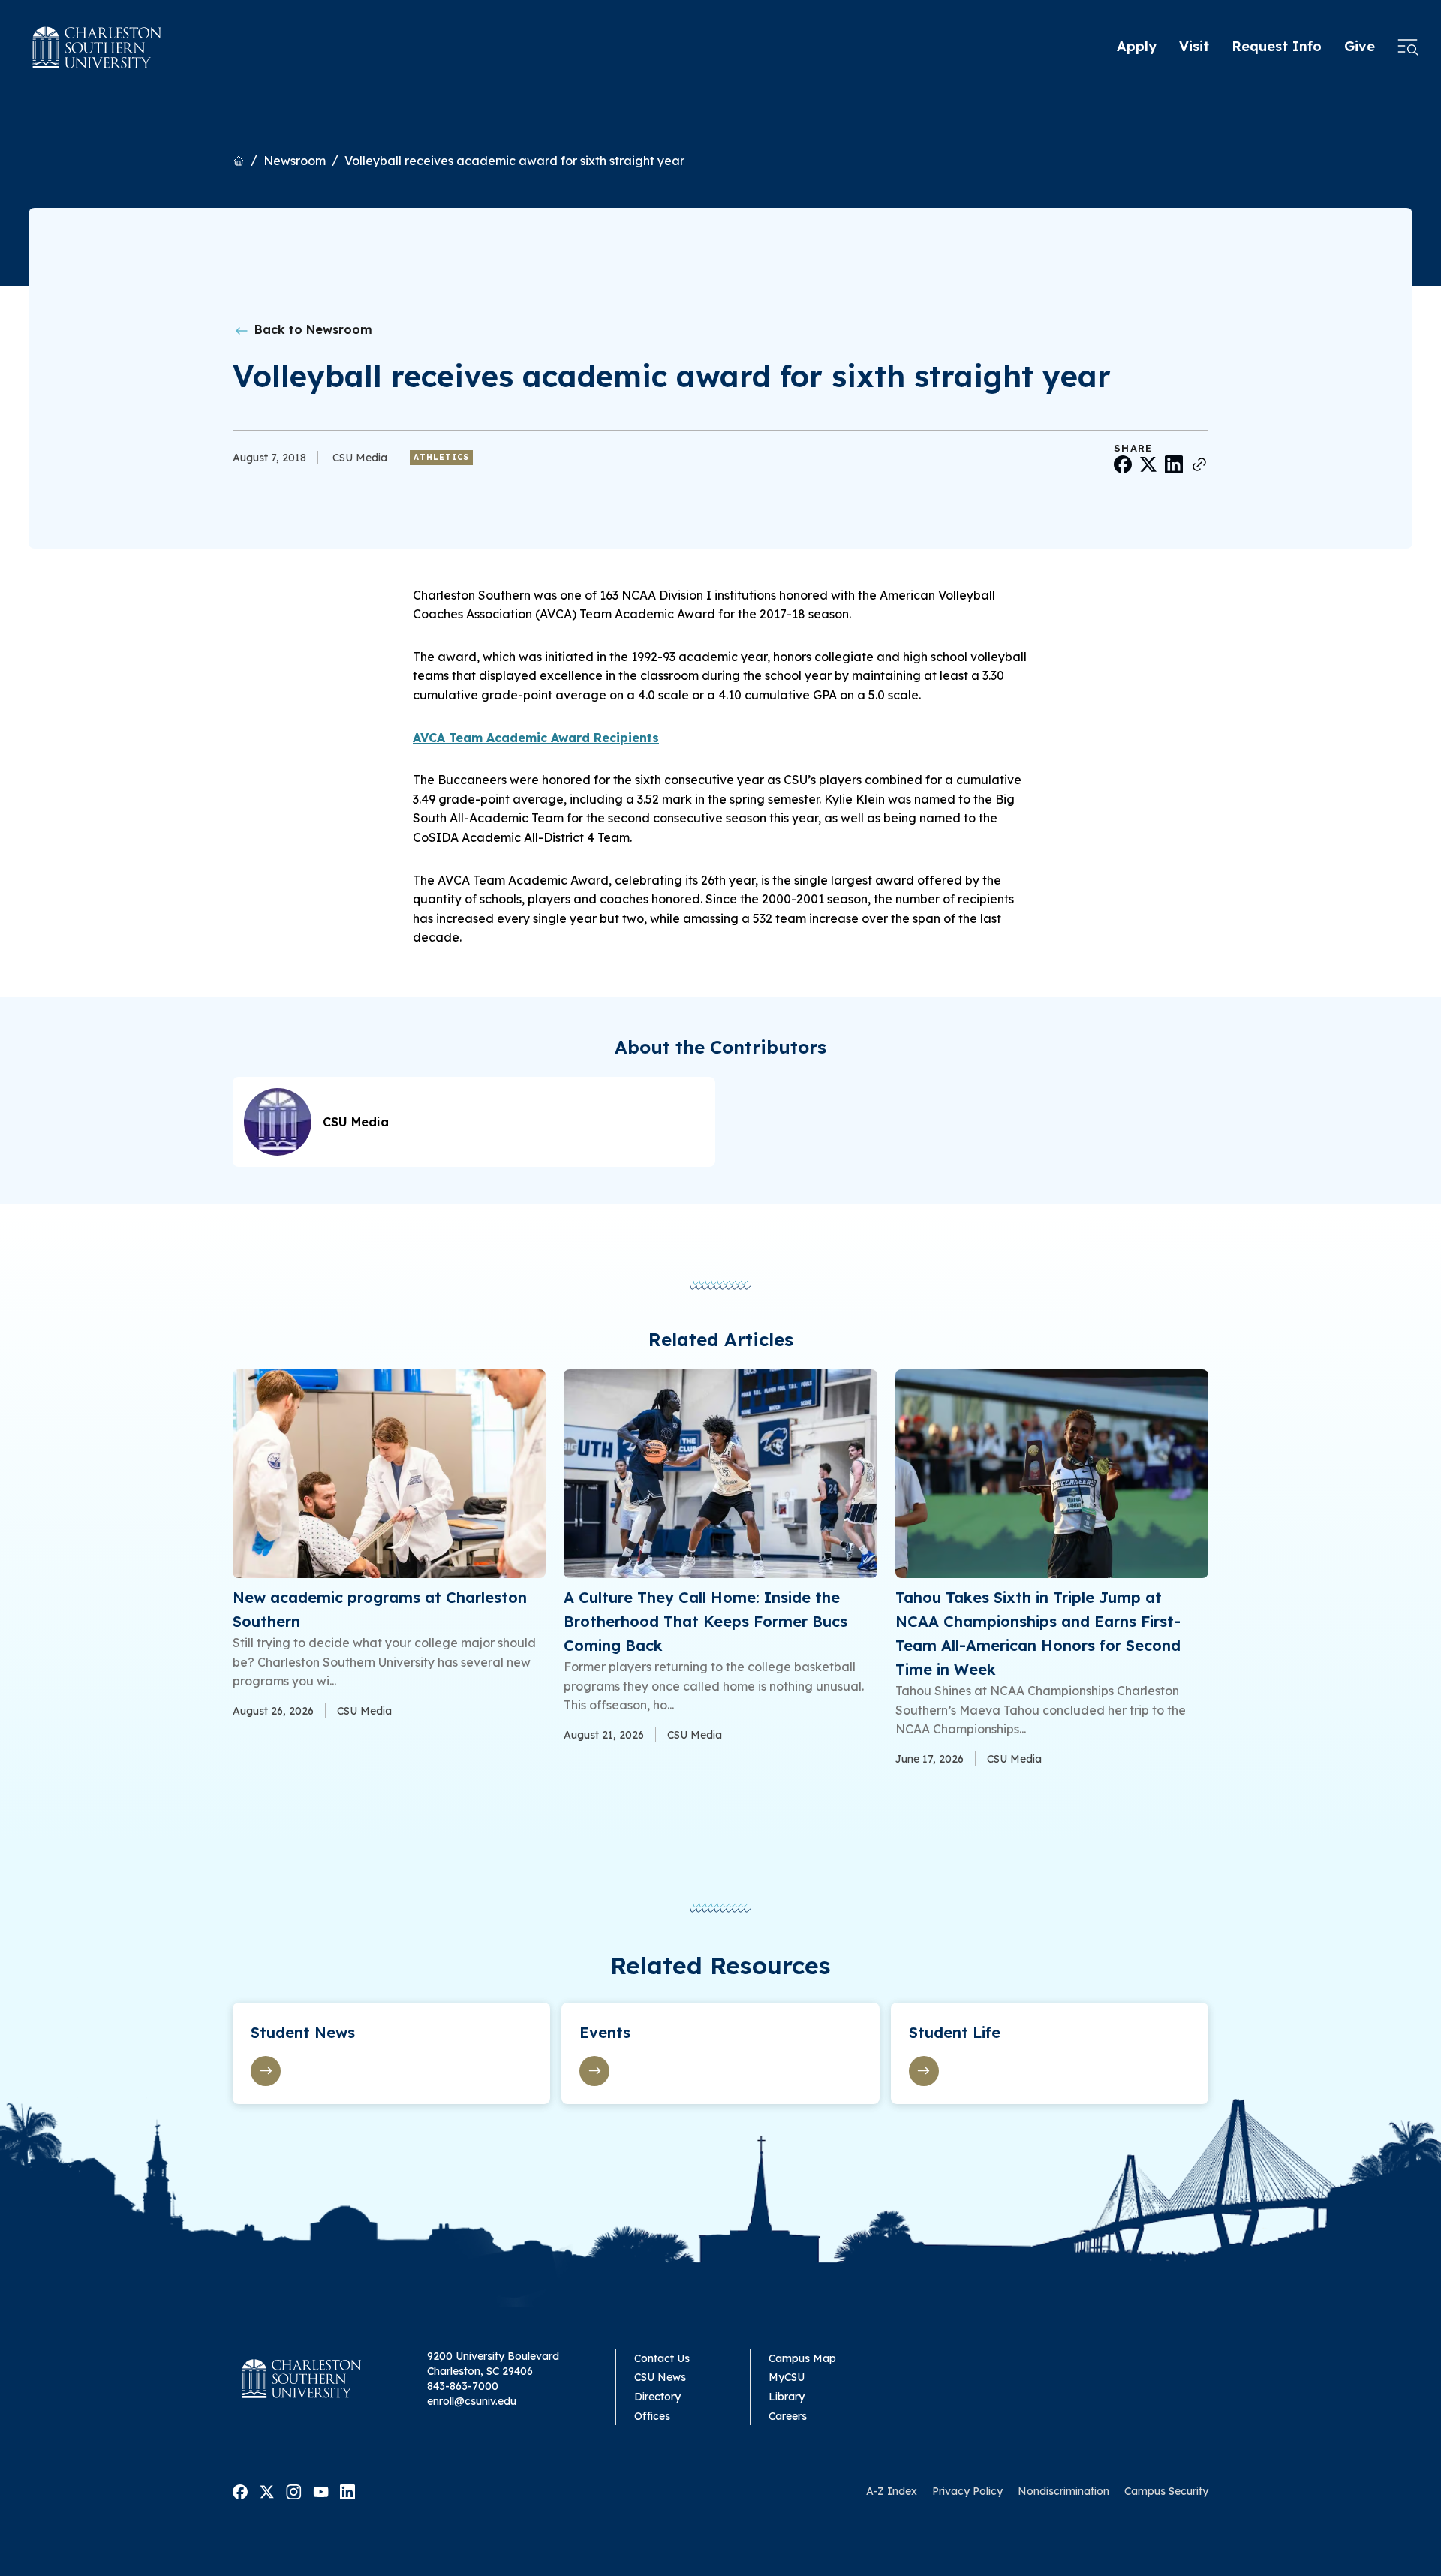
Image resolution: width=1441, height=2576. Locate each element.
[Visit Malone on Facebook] (240, 2490)
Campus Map (802, 2358)
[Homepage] (97, 47)
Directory (657, 2397)
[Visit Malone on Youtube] (321, 2490)
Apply (1137, 46)
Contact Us (662, 2358)
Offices (652, 2416)
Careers (788, 2416)
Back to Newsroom (311, 329)
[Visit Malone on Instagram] (294, 2490)
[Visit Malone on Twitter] (267, 2490)
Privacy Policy (967, 2491)
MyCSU (787, 2377)
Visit (1194, 46)
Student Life (955, 2032)
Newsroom (295, 161)
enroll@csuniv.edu (472, 2401)
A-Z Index (892, 2491)
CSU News (660, 2377)
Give (1360, 46)
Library (787, 2397)
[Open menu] (1408, 47)
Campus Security (1166, 2491)
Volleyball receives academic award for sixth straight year (514, 161)
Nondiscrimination (1063, 2491)
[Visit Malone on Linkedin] (347, 2490)
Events (605, 2032)
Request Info (1277, 46)
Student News (303, 2032)
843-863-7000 (463, 2386)
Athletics (441, 457)
